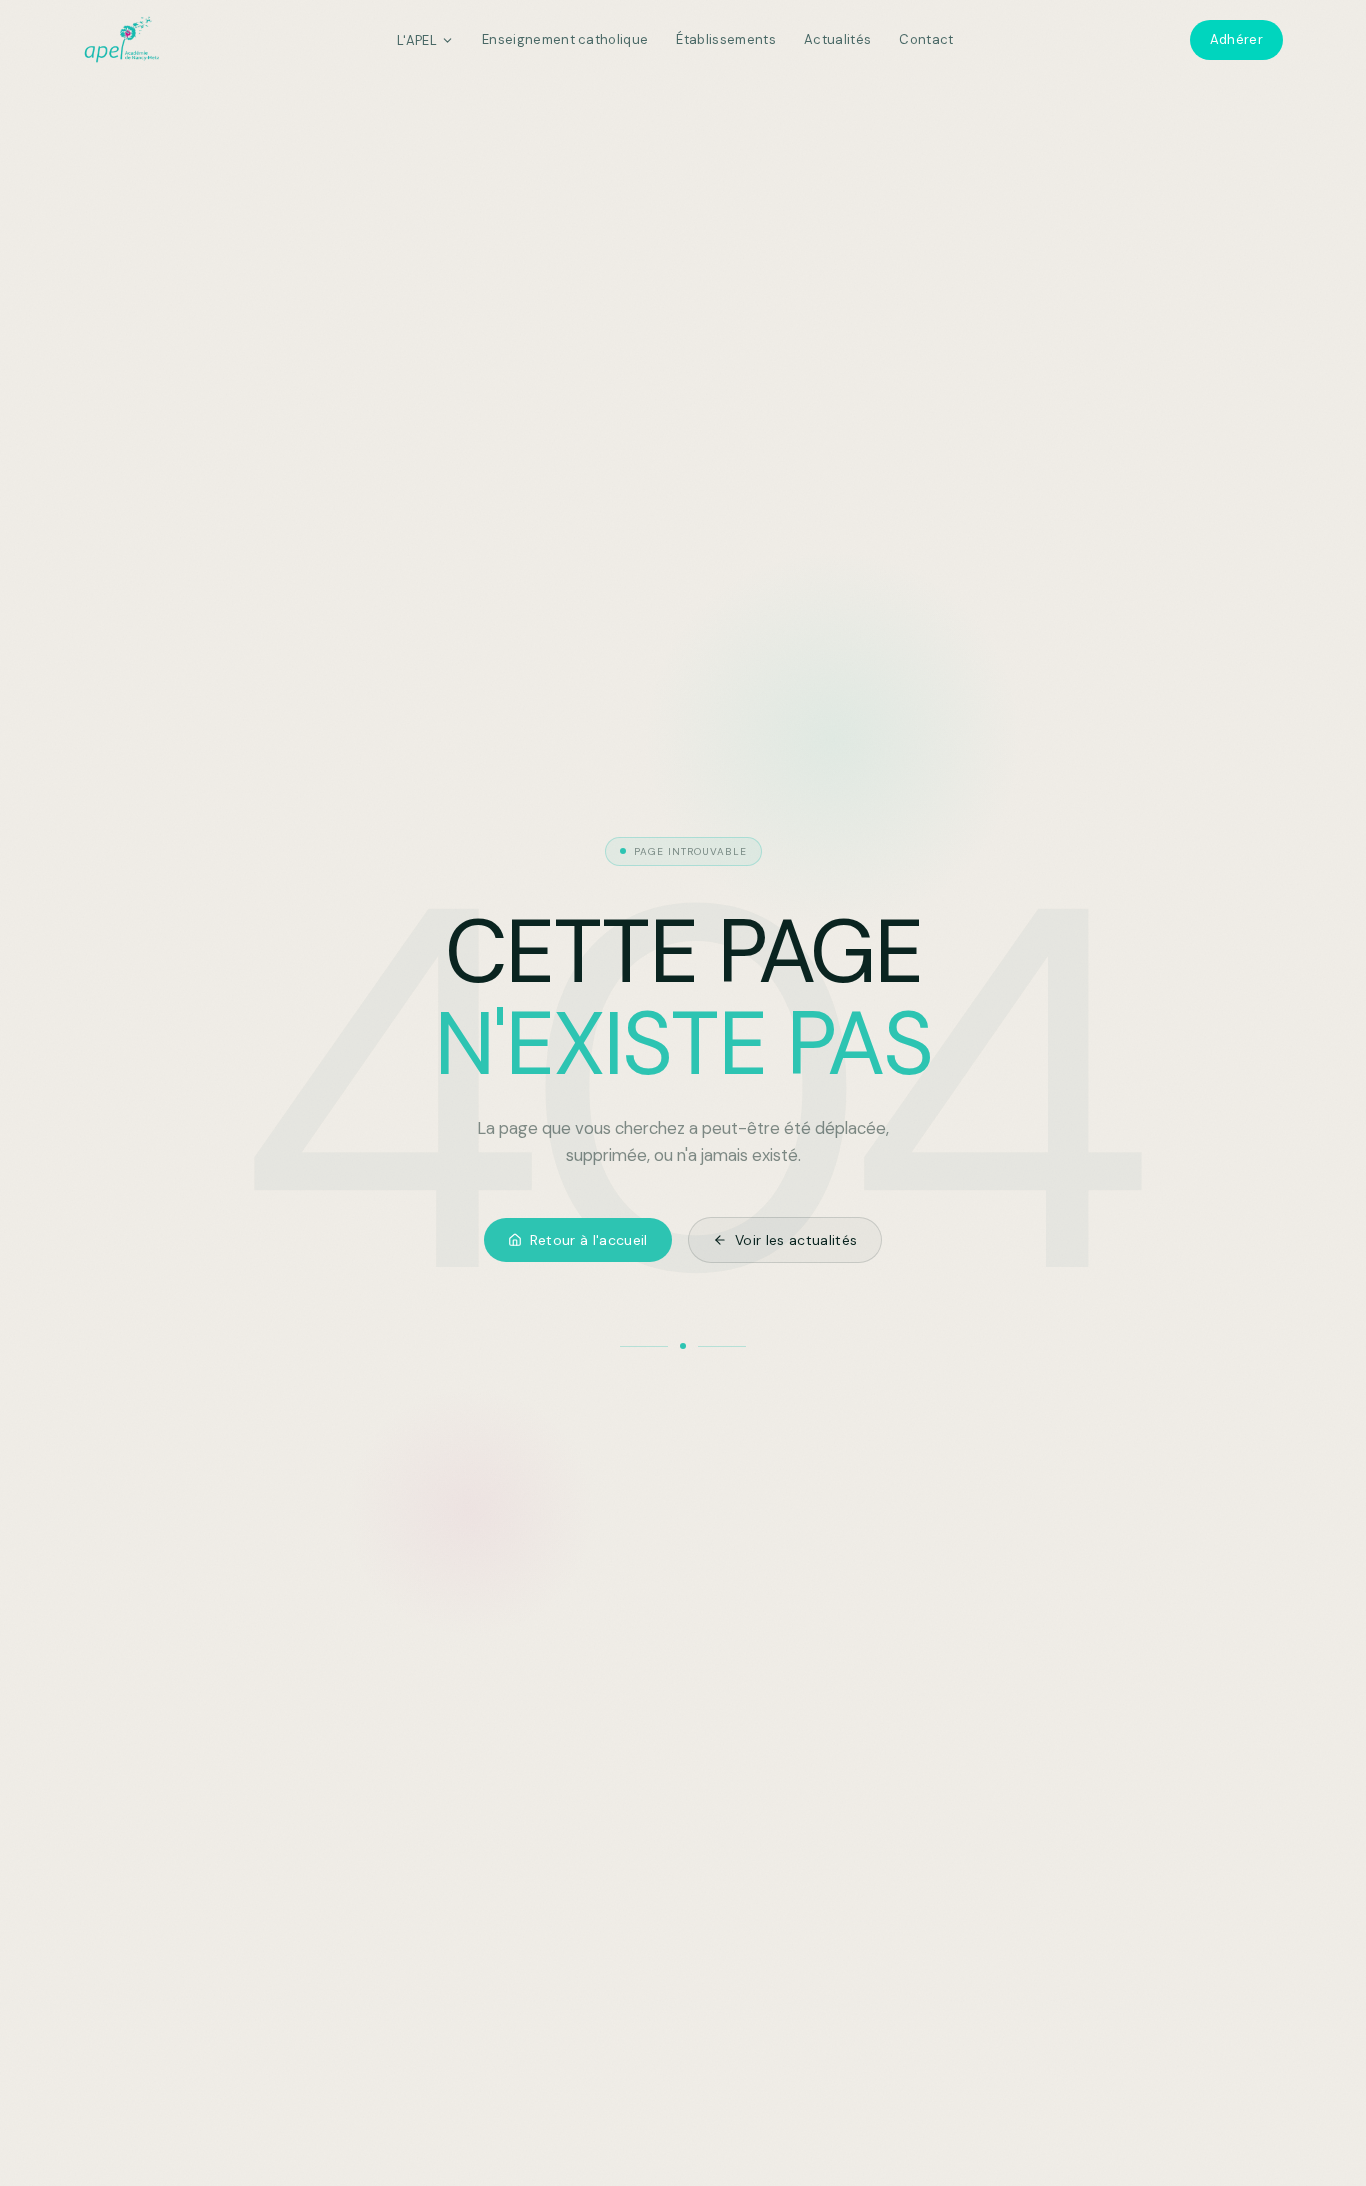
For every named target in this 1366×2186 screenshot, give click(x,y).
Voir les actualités (796, 1240)
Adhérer (1236, 39)
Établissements (726, 39)
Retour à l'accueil (589, 1240)
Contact (926, 39)
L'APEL (417, 40)
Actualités (837, 39)
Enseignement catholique (565, 39)
